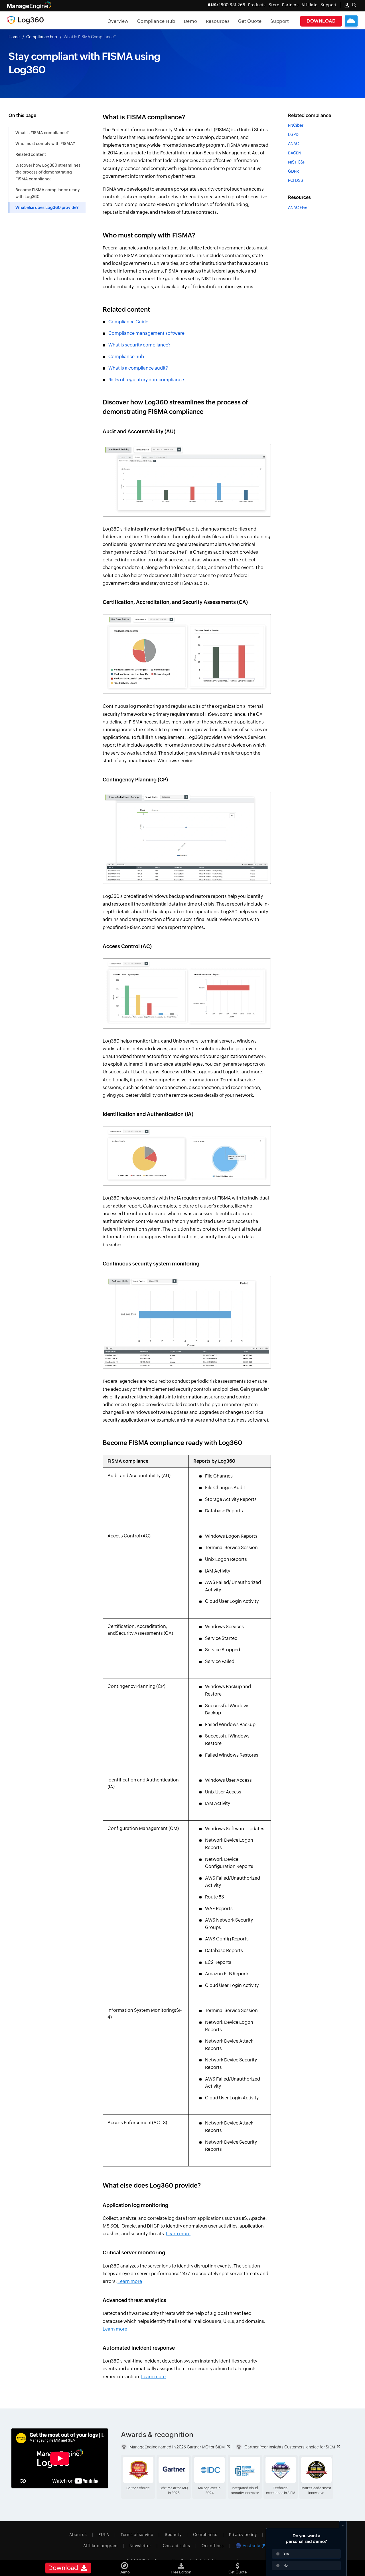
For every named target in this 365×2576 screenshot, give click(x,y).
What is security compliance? (139, 345)
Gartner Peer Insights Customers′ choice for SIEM (290, 2447)
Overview (118, 21)
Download (321, 21)
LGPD (293, 134)
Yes (286, 2554)
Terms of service (137, 2535)
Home (14, 37)
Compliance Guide (128, 322)
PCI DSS (296, 180)
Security (173, 2535)
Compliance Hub (156, 21)
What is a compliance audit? (138, 368)
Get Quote (250, 21)
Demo (191, 21)
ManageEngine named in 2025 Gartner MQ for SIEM (177, 2447)
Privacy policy (243, 2535)
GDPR (293, 171)
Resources (218, 21)
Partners (290, 5)
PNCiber (296, 125)
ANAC (293, 144)
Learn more (178, 2234)
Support (280, 21)
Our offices (213, 2546)
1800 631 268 (226, 5)
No (286, 2565)
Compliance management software (146, 333)
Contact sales (177, 2546)
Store (274, 5)
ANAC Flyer (298, 207)
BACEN (295, 153)
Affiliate (310, 5)
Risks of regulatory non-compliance (146, 380)
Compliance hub (42, 37)
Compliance (205, 2535)
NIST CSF (297, 162)
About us (78, 2535)
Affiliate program (101, 2546)
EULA (104, 2535)
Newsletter (140, 2546)
